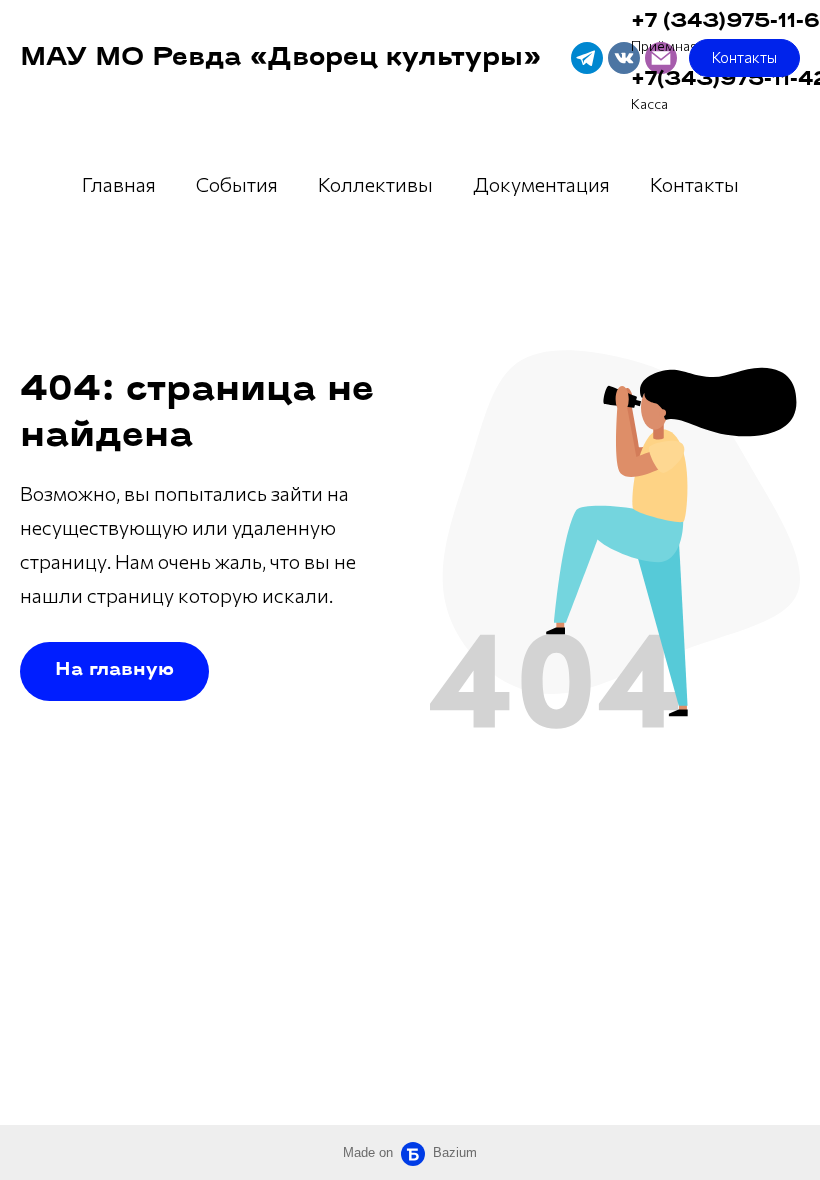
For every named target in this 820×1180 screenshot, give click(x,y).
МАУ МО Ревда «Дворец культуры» (280, 58)
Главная (119, 184)
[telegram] (587, 58)
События (237, 184)
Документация (541, 184)
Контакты (694, 184)
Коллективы (375, 184)
